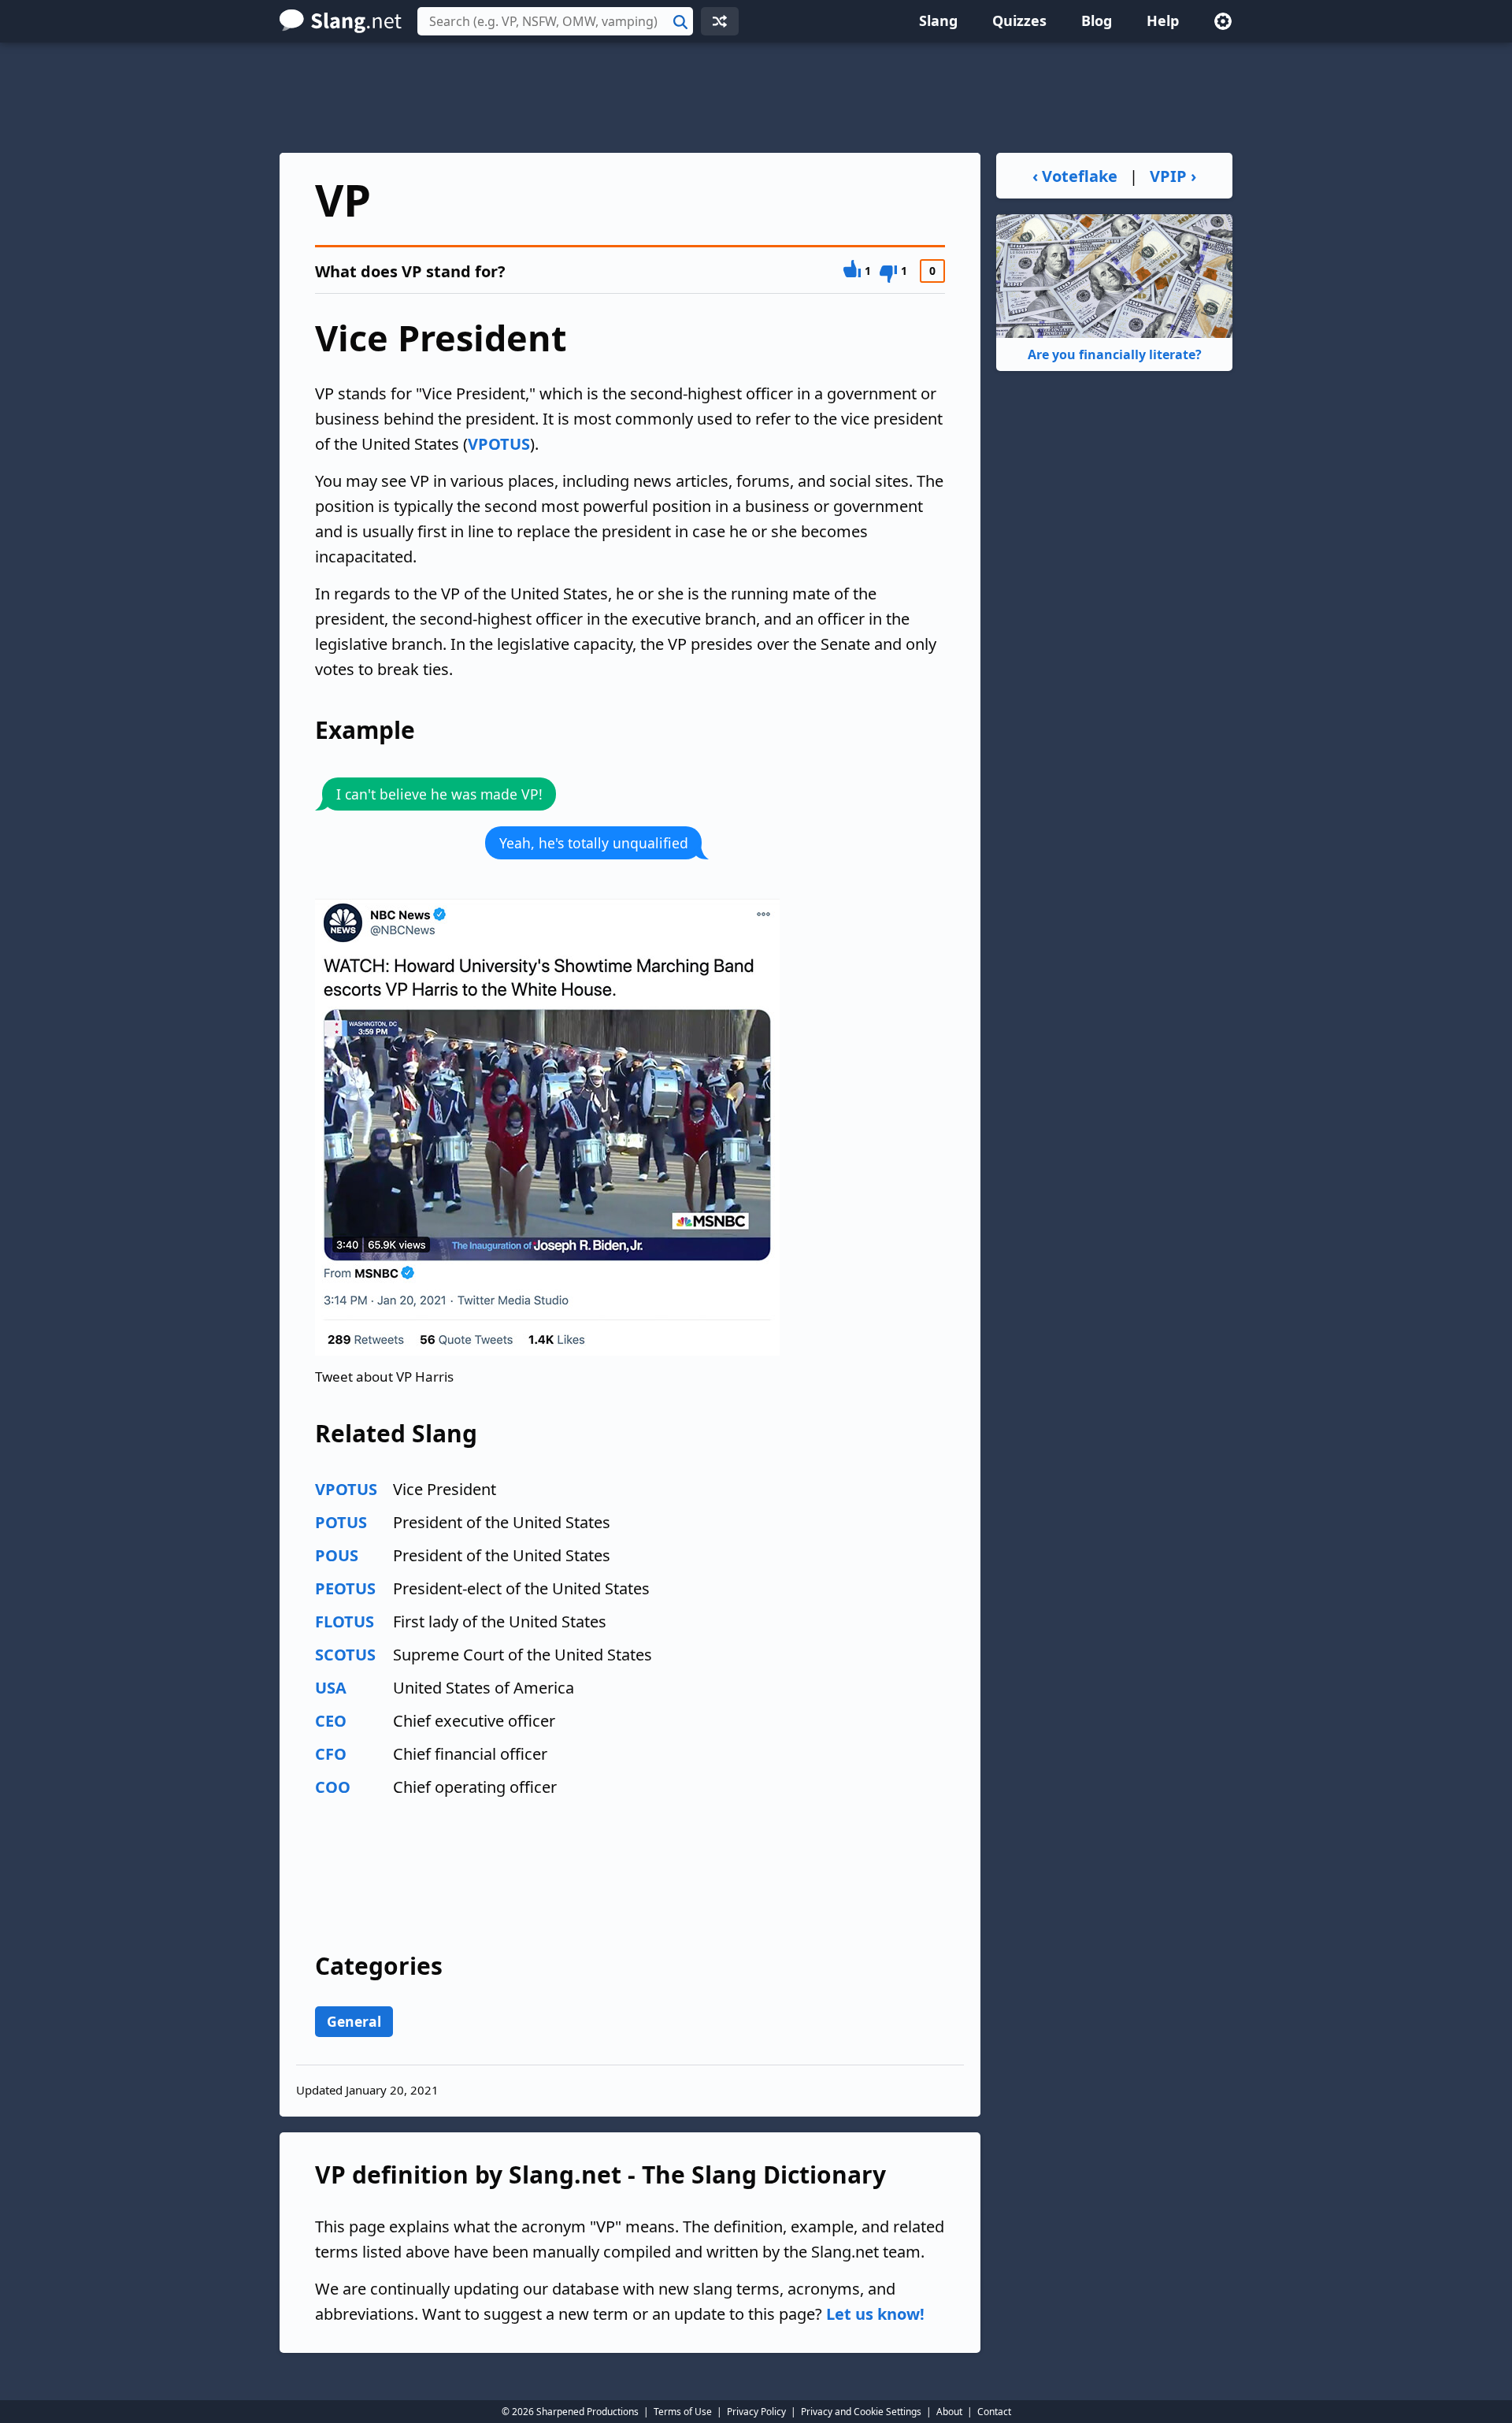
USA (331, 1688)
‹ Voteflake (1075, 176)
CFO (331, 1754)
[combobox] (555, 21)
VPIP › (1173, 176)
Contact (994, 2412)
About (949, 2412)
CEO (331, 1721)
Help (1163, 20)
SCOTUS (345, 1655)
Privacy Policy (756, 2412)
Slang (938, 20)
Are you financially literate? (1115, 354)
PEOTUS (345, 1588)
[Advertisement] (756, 98)
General (354, 2021)
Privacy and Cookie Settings (861, 2412)
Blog (1097, 20)
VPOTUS (499, 444)
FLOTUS (345, 1622)
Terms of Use (683, 2412)
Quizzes (1019, 20)
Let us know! (875, 2314)
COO (333, 1787)
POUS (337, 1555)
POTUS (341, 1522)
